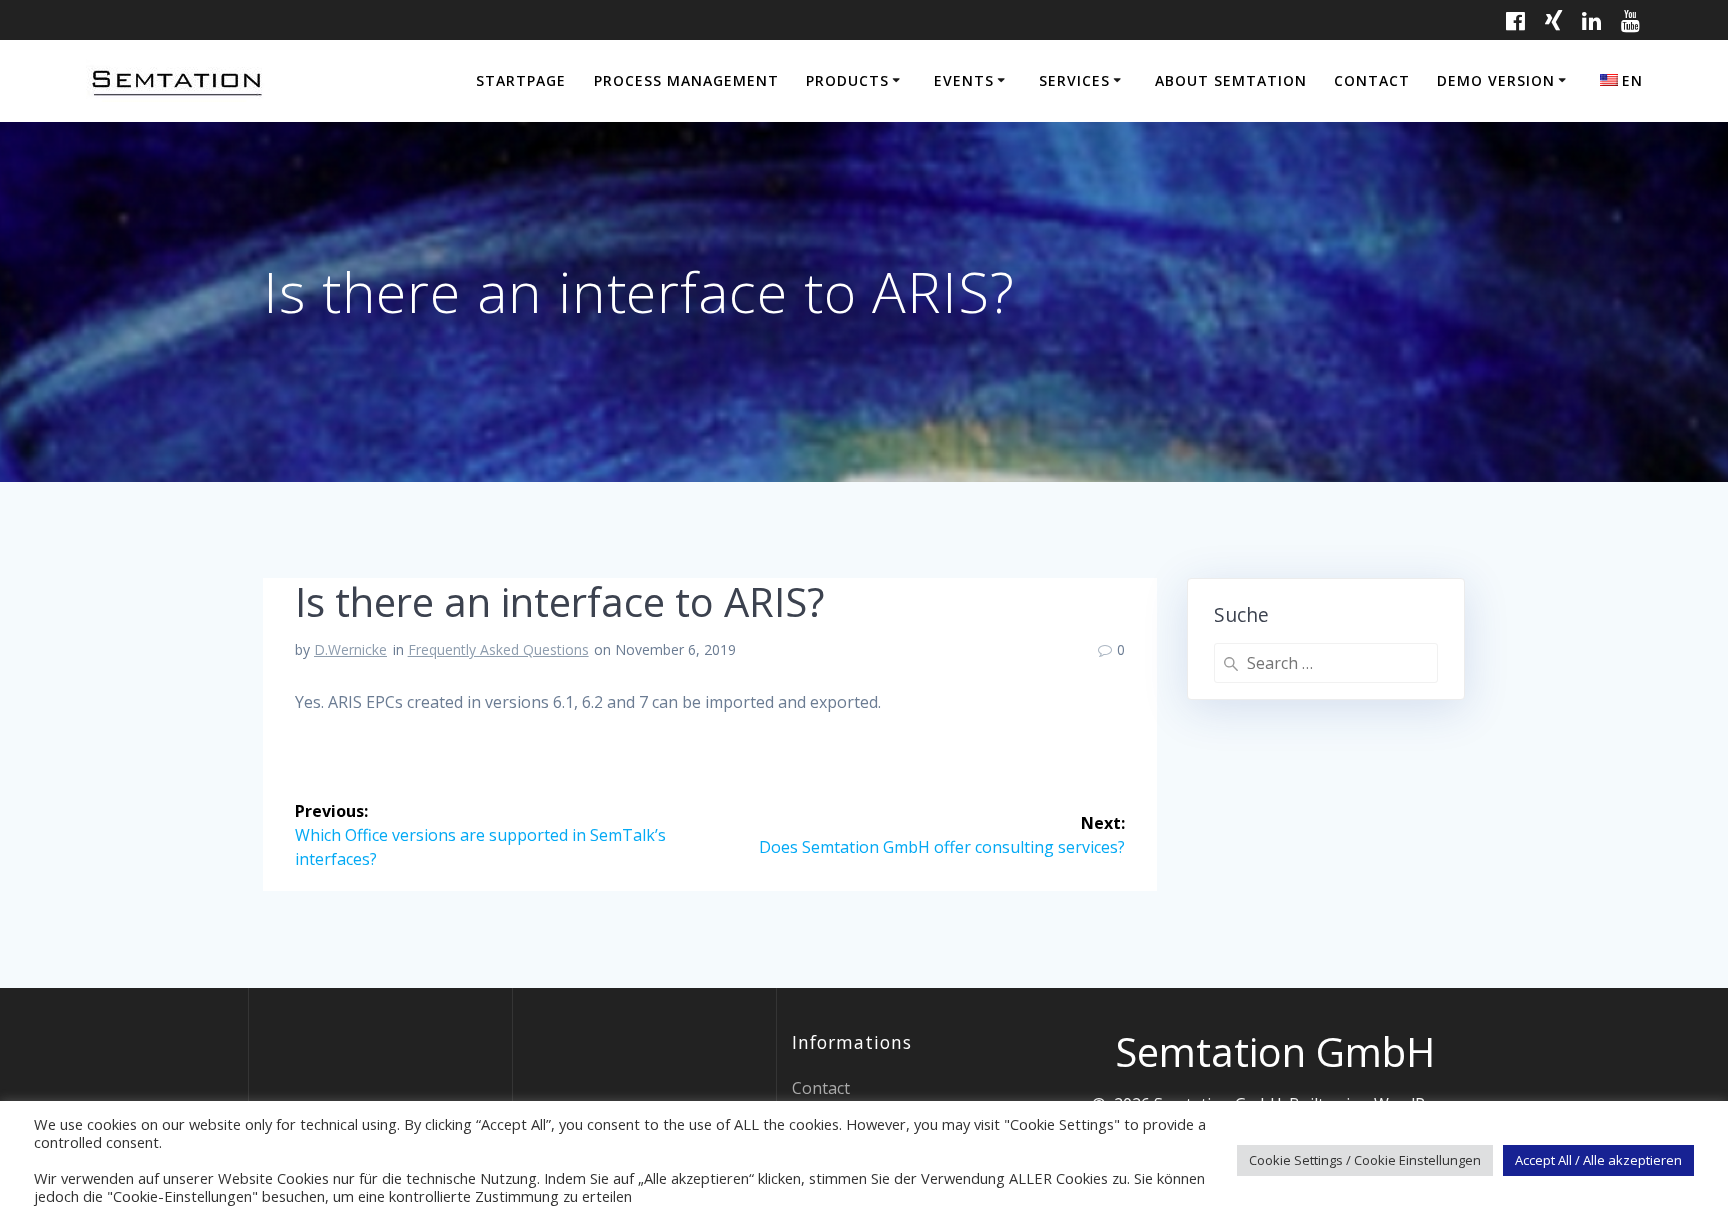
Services (1074, 80)
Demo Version (1496, 80)
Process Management (686, 80)
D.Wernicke (350, 649)
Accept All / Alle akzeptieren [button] (1598, 1160)
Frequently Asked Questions (498, 649)
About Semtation (1231, 80)
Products (847, 80)
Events (964, 80)
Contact (1372, 80)
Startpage (521, 80)
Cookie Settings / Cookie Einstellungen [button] (1365, 1160)
